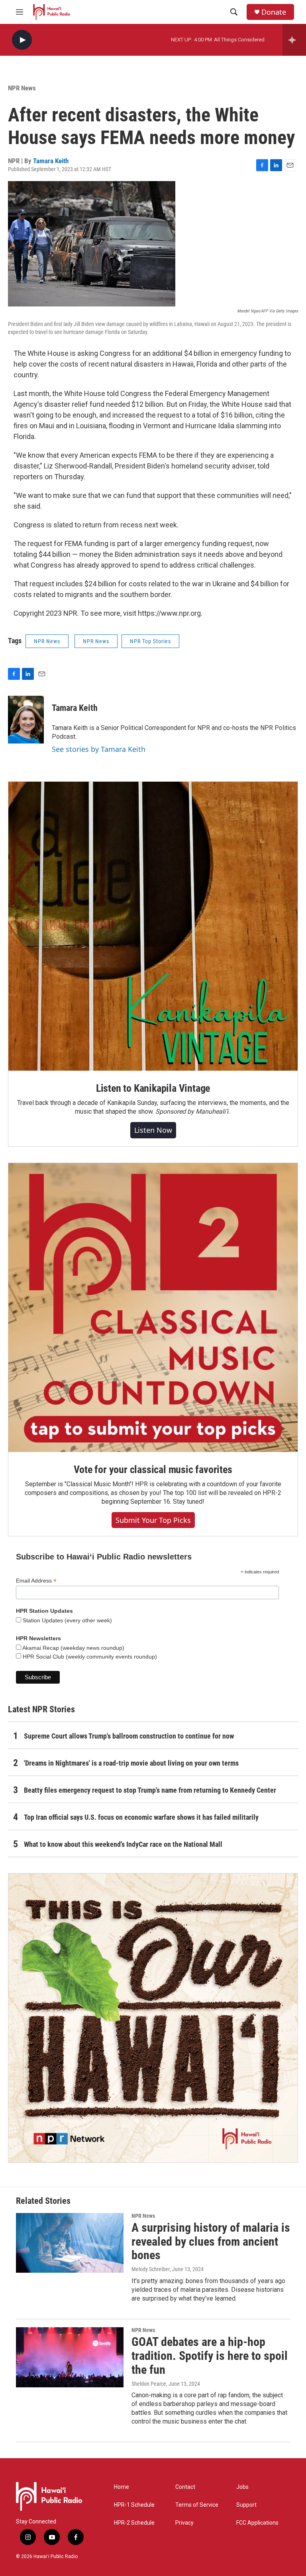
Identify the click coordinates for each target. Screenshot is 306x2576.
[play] (22, 40)
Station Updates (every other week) (67, 1620)
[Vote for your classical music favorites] (153, 1308)
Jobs (242, 2487)
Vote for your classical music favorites (153, 1469)
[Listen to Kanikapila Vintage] (153, 926)
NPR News (22, 88)
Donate (274, 12)
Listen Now (153, 1130)
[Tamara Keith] (26, 720)
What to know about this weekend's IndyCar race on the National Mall (123, 1844)
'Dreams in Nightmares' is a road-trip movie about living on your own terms (131, 1763)
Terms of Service (197, 2505)
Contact (185, 2487)
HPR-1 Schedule (134, 2505)
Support (246, 2505)
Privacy (184, 2523)
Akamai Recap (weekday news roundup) (73, 1648)
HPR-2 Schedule (134, 2523)
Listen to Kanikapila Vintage (153, 1088)
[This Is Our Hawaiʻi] (153, 2018)
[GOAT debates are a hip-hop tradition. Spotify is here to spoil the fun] (70, 2357)
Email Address (36, 1581)
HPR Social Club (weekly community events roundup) (89, 1657)
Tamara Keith (51, 161)
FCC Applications (257, 2523)
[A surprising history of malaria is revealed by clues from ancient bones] (70, 2243)
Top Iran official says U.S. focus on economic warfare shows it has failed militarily (141, 1817)
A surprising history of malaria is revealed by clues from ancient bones (211, 2241)
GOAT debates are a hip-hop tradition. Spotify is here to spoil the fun (210, 2356)
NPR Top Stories (150, 641)
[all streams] (294, 40)
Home (122, 2487)
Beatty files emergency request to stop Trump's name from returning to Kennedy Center (150, 1790)
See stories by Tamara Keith (99, 749)
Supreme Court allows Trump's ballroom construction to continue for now (129, 1736)
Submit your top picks (153, 1520)
